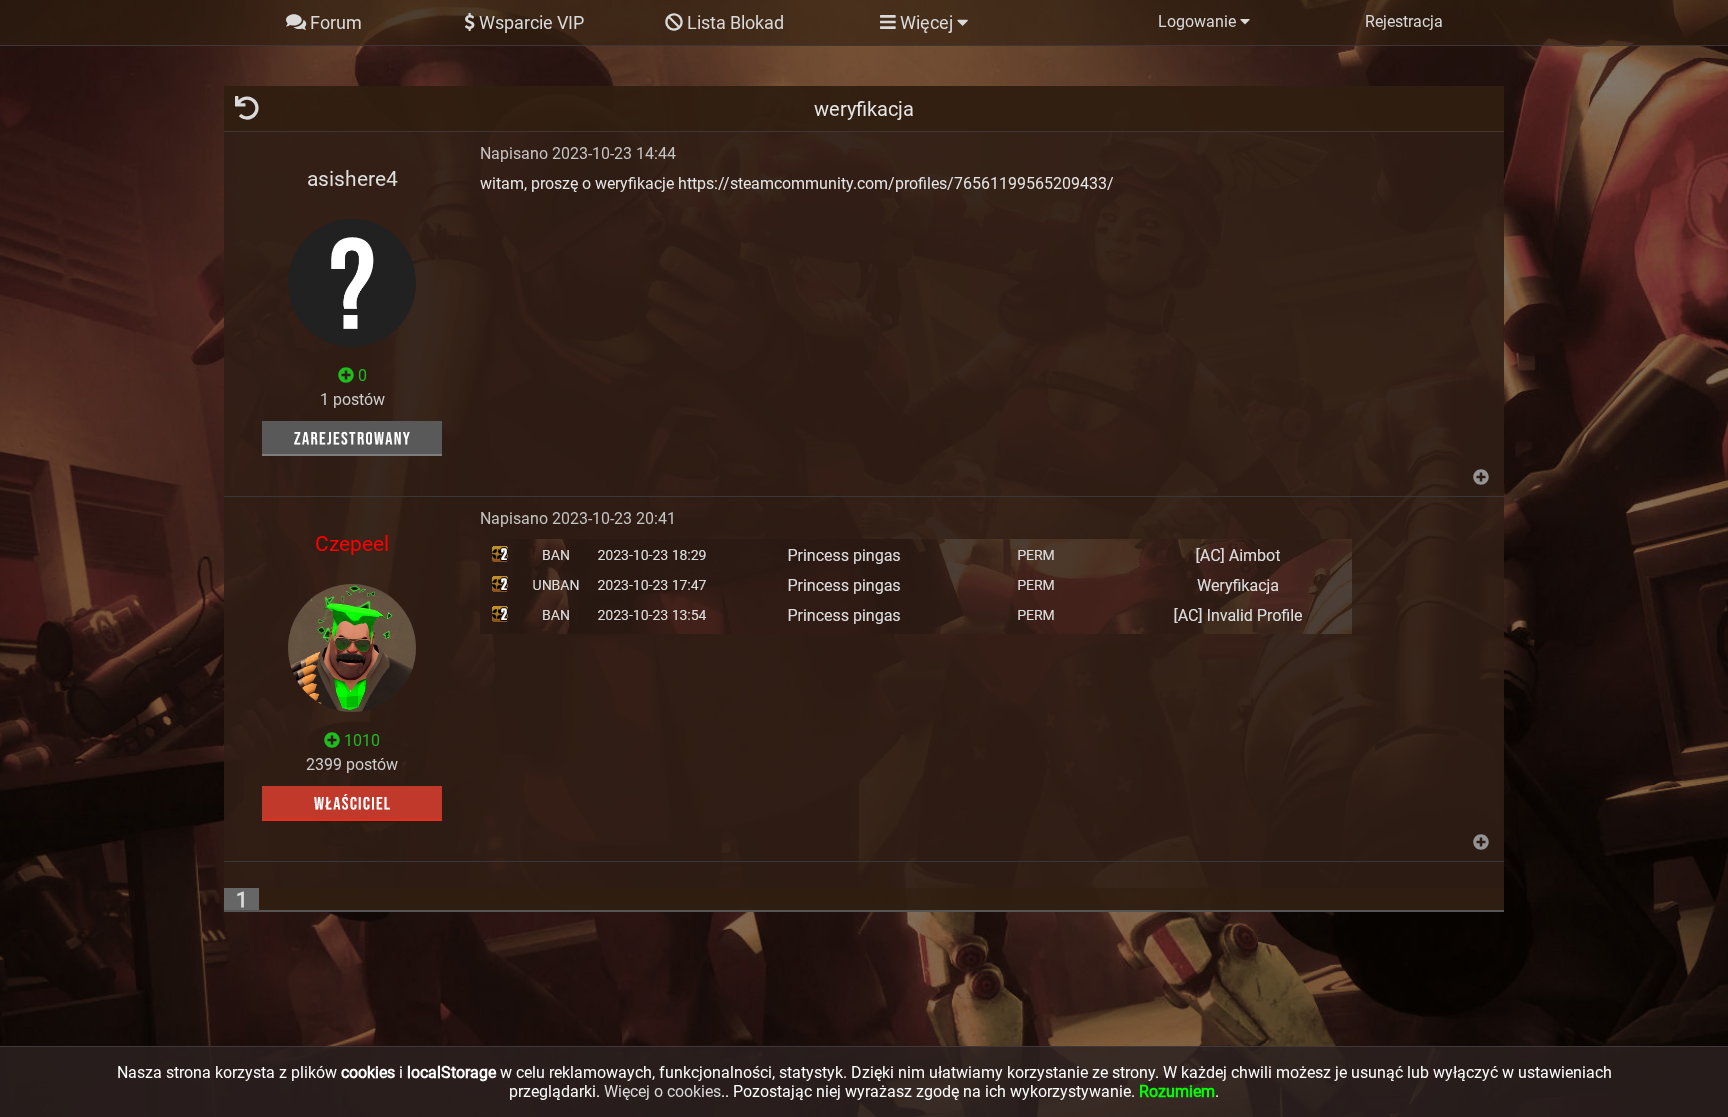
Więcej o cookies (662, 1091)
